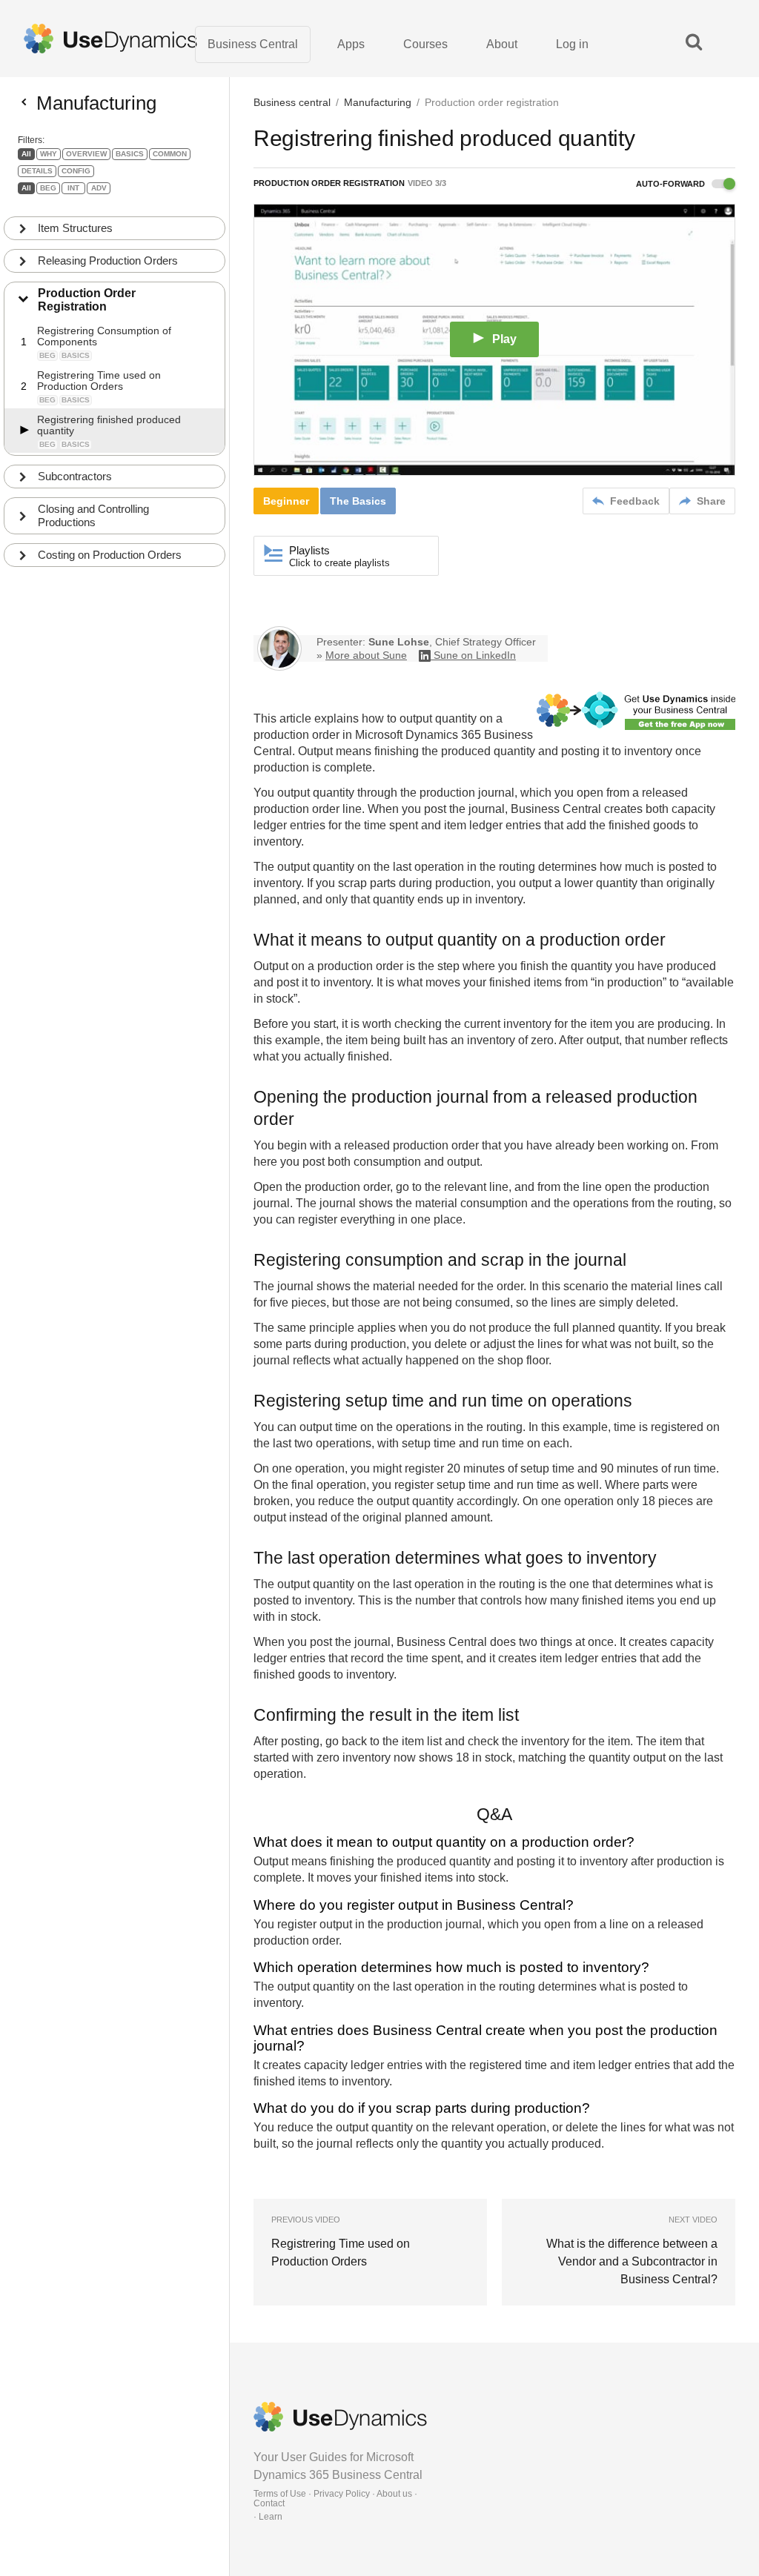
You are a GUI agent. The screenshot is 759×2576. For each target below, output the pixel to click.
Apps (351, 44)
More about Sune (366, 655)
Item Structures (75, 228)
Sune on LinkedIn (475, 655)
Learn (271, 2517)
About (502, 44)
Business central (292, 102)
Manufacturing (378, 102)
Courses (425, 44)
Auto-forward (672, 184)
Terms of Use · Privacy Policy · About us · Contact (335, 2499)
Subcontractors (75, 476)
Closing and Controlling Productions (93, 515)
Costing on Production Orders (110, 555)
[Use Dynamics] (110, 39)
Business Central (253, 44)
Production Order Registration (87, 300)
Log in (572, 44)
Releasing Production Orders (108, 260)
